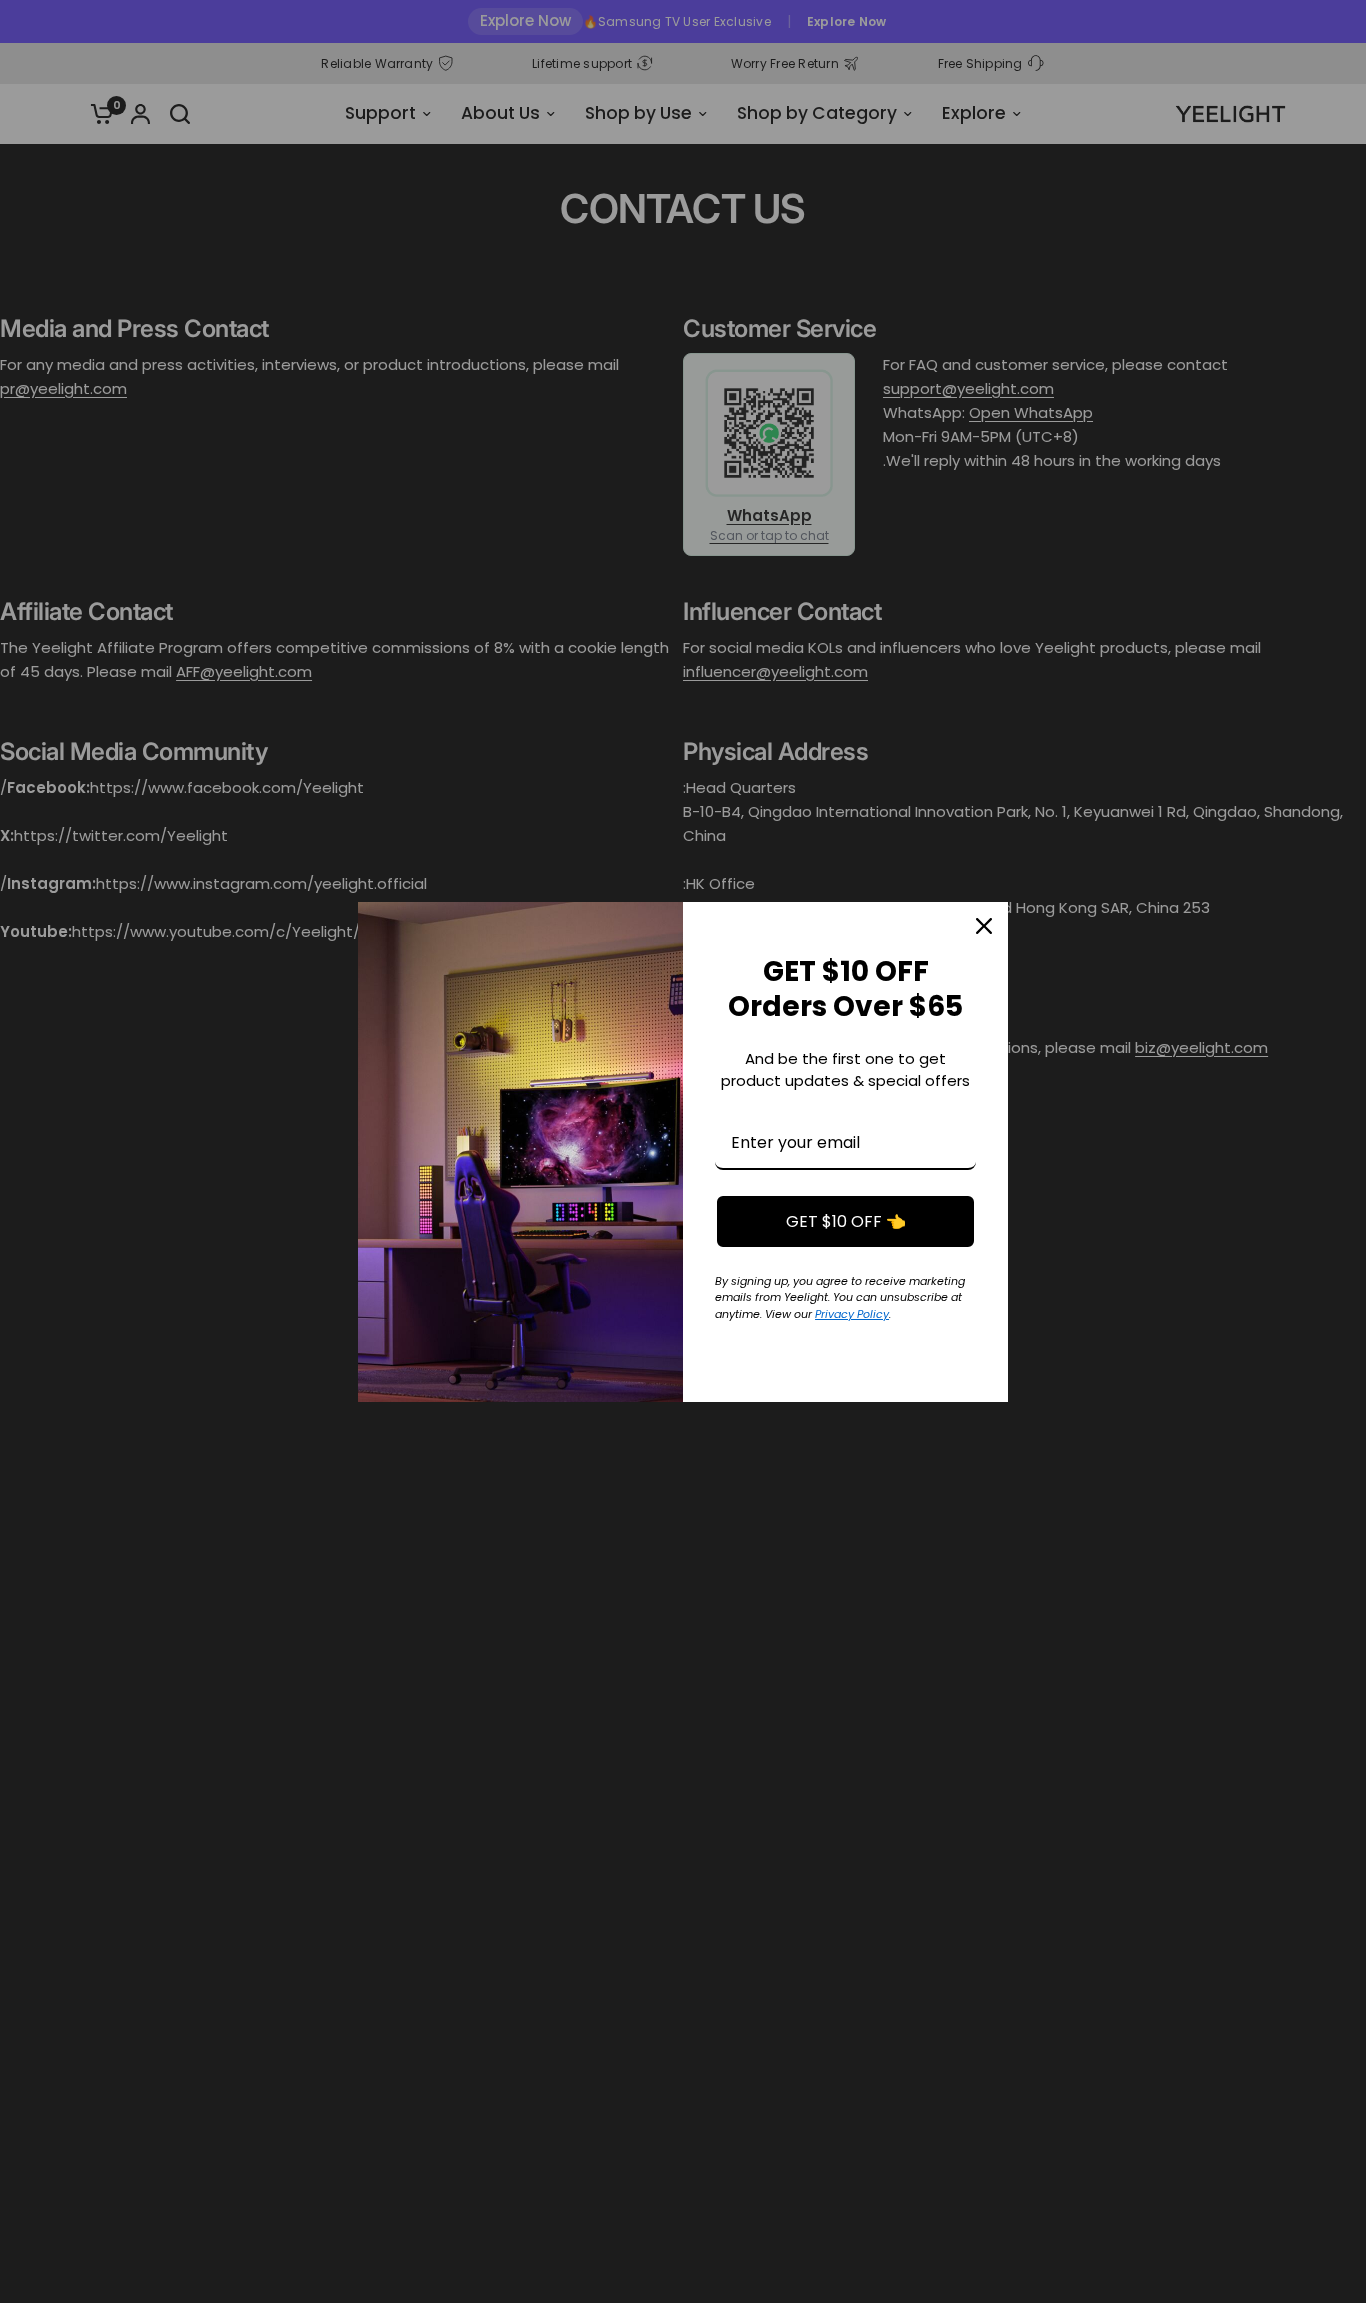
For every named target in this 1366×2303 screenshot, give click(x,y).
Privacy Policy (852, 1314)
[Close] (984, 926)
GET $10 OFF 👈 (846, 1221)
